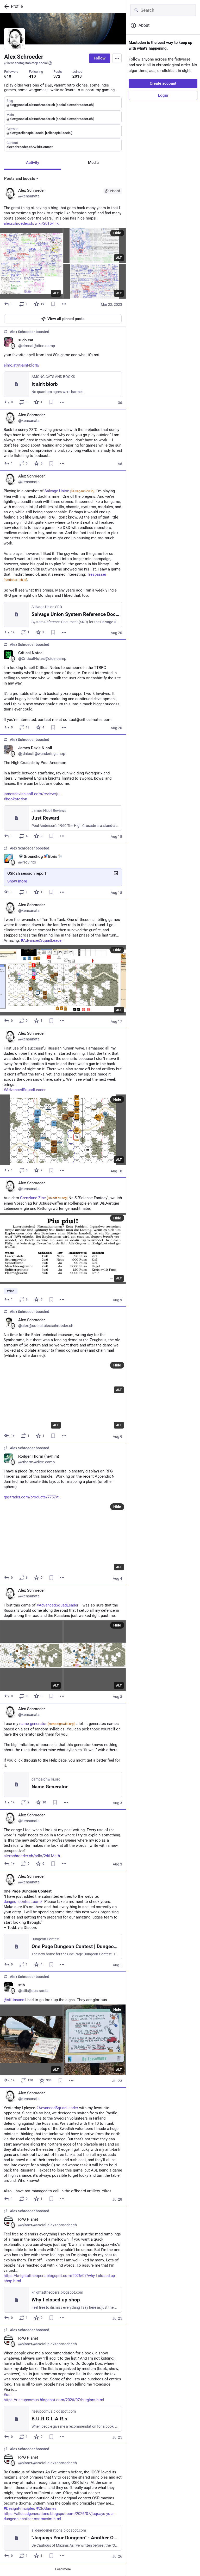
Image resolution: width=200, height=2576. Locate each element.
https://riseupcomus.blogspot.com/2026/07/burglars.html (54, 2400)
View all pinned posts (66, 319)
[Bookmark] (53, 304)
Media (93, 163)
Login (163, 95)
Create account (163, 83)
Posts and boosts (20, 178)
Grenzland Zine (44, 1198)
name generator (47, 1724)
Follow (100, 58)
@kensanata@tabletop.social (26, 63)
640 (8, 76)
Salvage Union (69, 491)
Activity (33, 163)
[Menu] (117, 58)
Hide (117, 233)
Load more (63, 2569)
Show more (17, 881)
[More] (64, 304)
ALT (56, 293)
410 (32, 76)
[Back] (5, 6)
